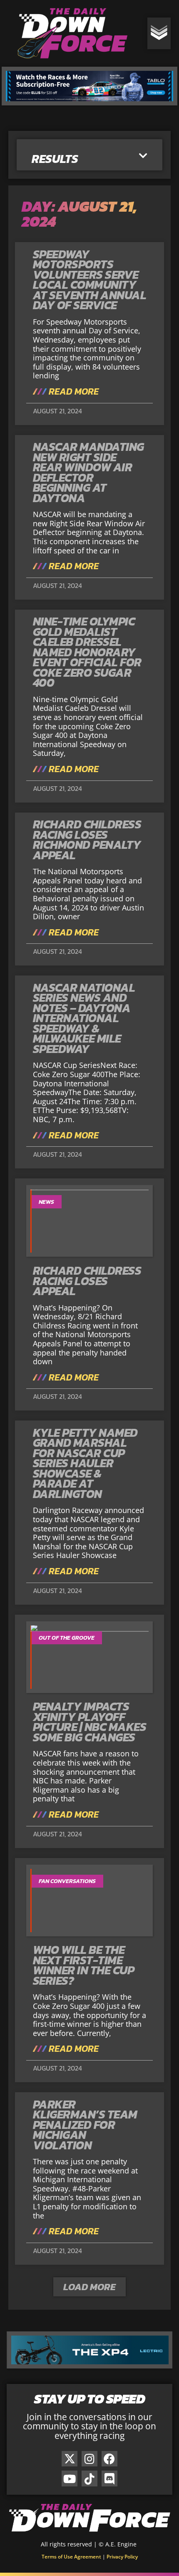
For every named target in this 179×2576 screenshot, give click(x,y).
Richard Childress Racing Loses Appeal (87, 1281)
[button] (143, 156)
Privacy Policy (122, 2557)
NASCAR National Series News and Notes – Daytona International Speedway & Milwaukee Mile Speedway (84, 1018)
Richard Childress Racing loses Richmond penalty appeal (87, 840)
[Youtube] (70, 2478)
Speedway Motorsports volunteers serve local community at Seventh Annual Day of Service (90, 280)
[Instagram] (89, 2459)
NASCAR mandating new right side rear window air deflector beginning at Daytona (88, 472)
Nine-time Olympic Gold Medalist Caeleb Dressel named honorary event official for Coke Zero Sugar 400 (87, 652)
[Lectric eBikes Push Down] (89, 2366)
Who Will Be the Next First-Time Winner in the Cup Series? (84, 1965)
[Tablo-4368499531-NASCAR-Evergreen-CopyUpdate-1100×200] (89, 103)
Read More (73, 392)
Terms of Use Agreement (71, 2557)
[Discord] (109, 2478)
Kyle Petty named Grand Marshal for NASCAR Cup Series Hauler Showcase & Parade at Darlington (85, 1463)
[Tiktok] (89, 2478)
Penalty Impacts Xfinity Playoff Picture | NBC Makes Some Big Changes (90, 1722)
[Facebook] (109, 2459)
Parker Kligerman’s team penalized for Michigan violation (85, 2125)
